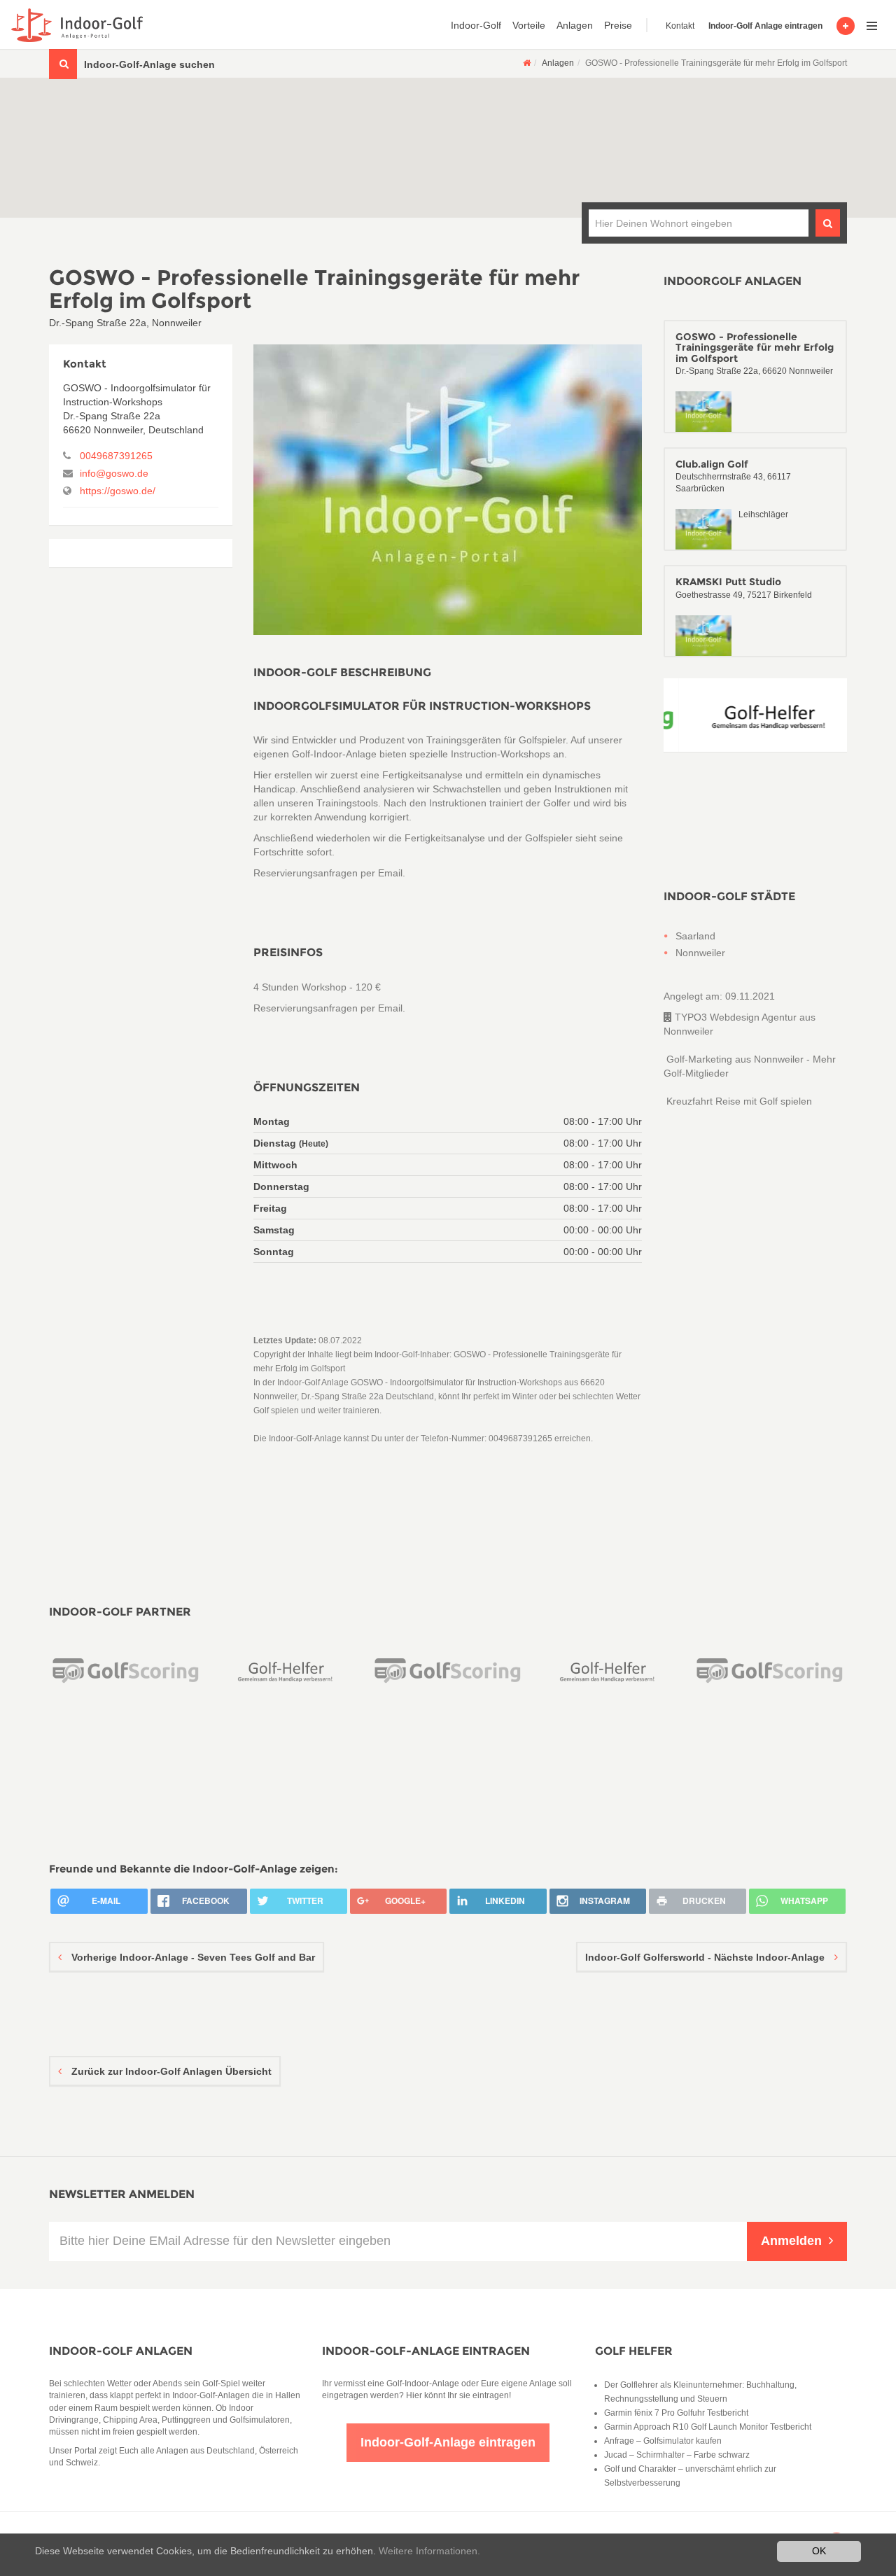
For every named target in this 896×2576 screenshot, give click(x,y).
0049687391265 (116, 456)
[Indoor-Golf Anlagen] (527, 63)
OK (819, 2551)
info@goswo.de (114, 473)
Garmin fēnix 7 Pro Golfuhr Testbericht (676, 2413)
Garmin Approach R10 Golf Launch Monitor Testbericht (708, 2427)
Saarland (695, 936)
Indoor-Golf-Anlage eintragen (426, 2351)
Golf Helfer (634, 2351)
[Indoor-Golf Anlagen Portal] (75, 25)
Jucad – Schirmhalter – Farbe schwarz (677, 2455)
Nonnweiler (700, 953)
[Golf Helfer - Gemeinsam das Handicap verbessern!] (756, 715)
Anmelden (791, 2241)
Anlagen (575, 25)
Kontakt (680, 26)
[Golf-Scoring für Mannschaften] (86, 1670)
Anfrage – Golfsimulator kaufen (663, 2441)
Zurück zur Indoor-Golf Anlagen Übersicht (170, 2071)
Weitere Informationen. (429, 2551)
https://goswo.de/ (118, 491)
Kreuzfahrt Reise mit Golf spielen (738, 1101)
